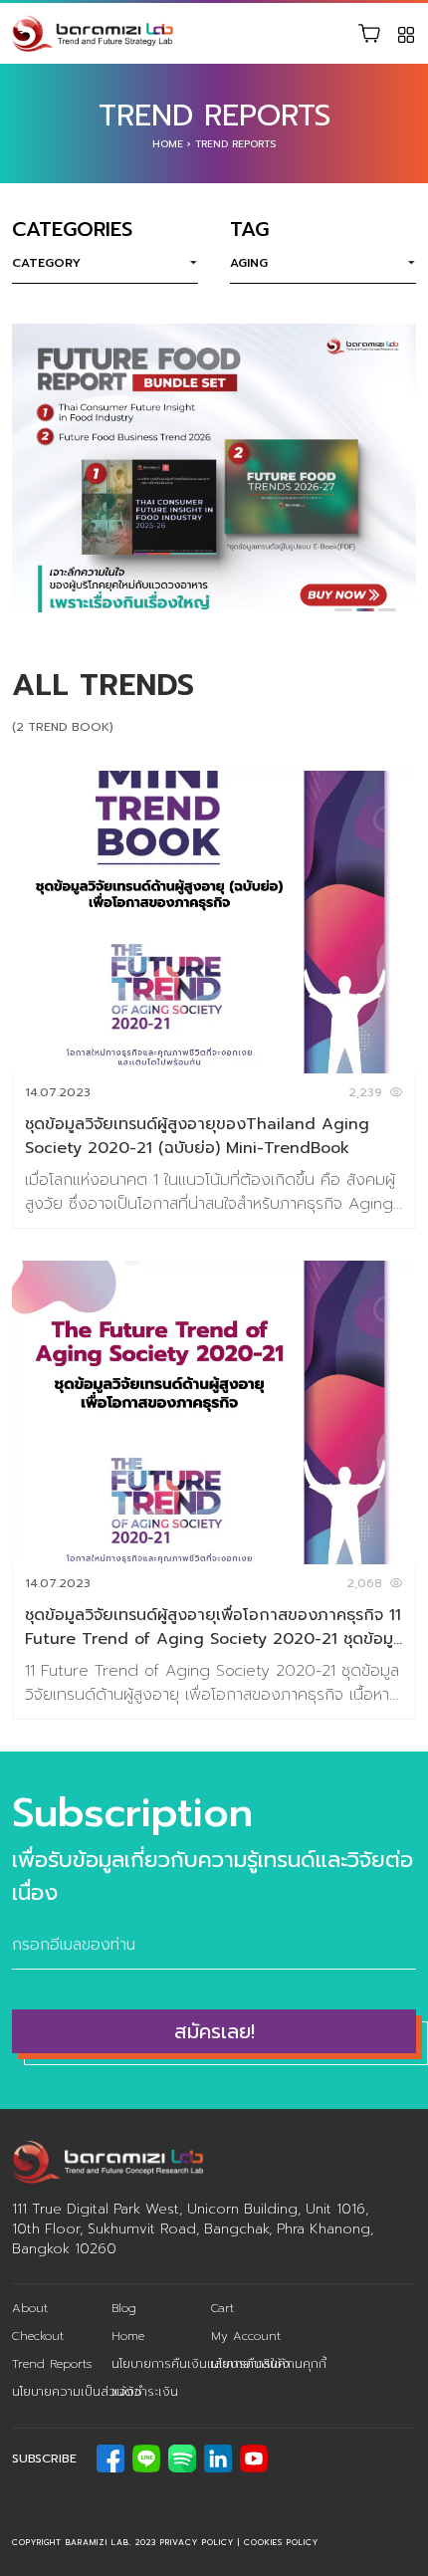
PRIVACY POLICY (197, 2542)
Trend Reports (52, 2364)
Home (168, 144)
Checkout (38, 2336)
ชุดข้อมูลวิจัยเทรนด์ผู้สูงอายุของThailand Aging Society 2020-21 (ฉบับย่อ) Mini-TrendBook (197, 1136)
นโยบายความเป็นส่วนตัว (77, 2392)
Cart (222, 2308)
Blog (124, 2308)
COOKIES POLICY (281, 2542)
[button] (343, 610)
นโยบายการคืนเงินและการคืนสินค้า (201, 2364)
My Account (246, 2336)
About (30, 2308)
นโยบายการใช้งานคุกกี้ (269, 2364)
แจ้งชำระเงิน (145, 2392)
